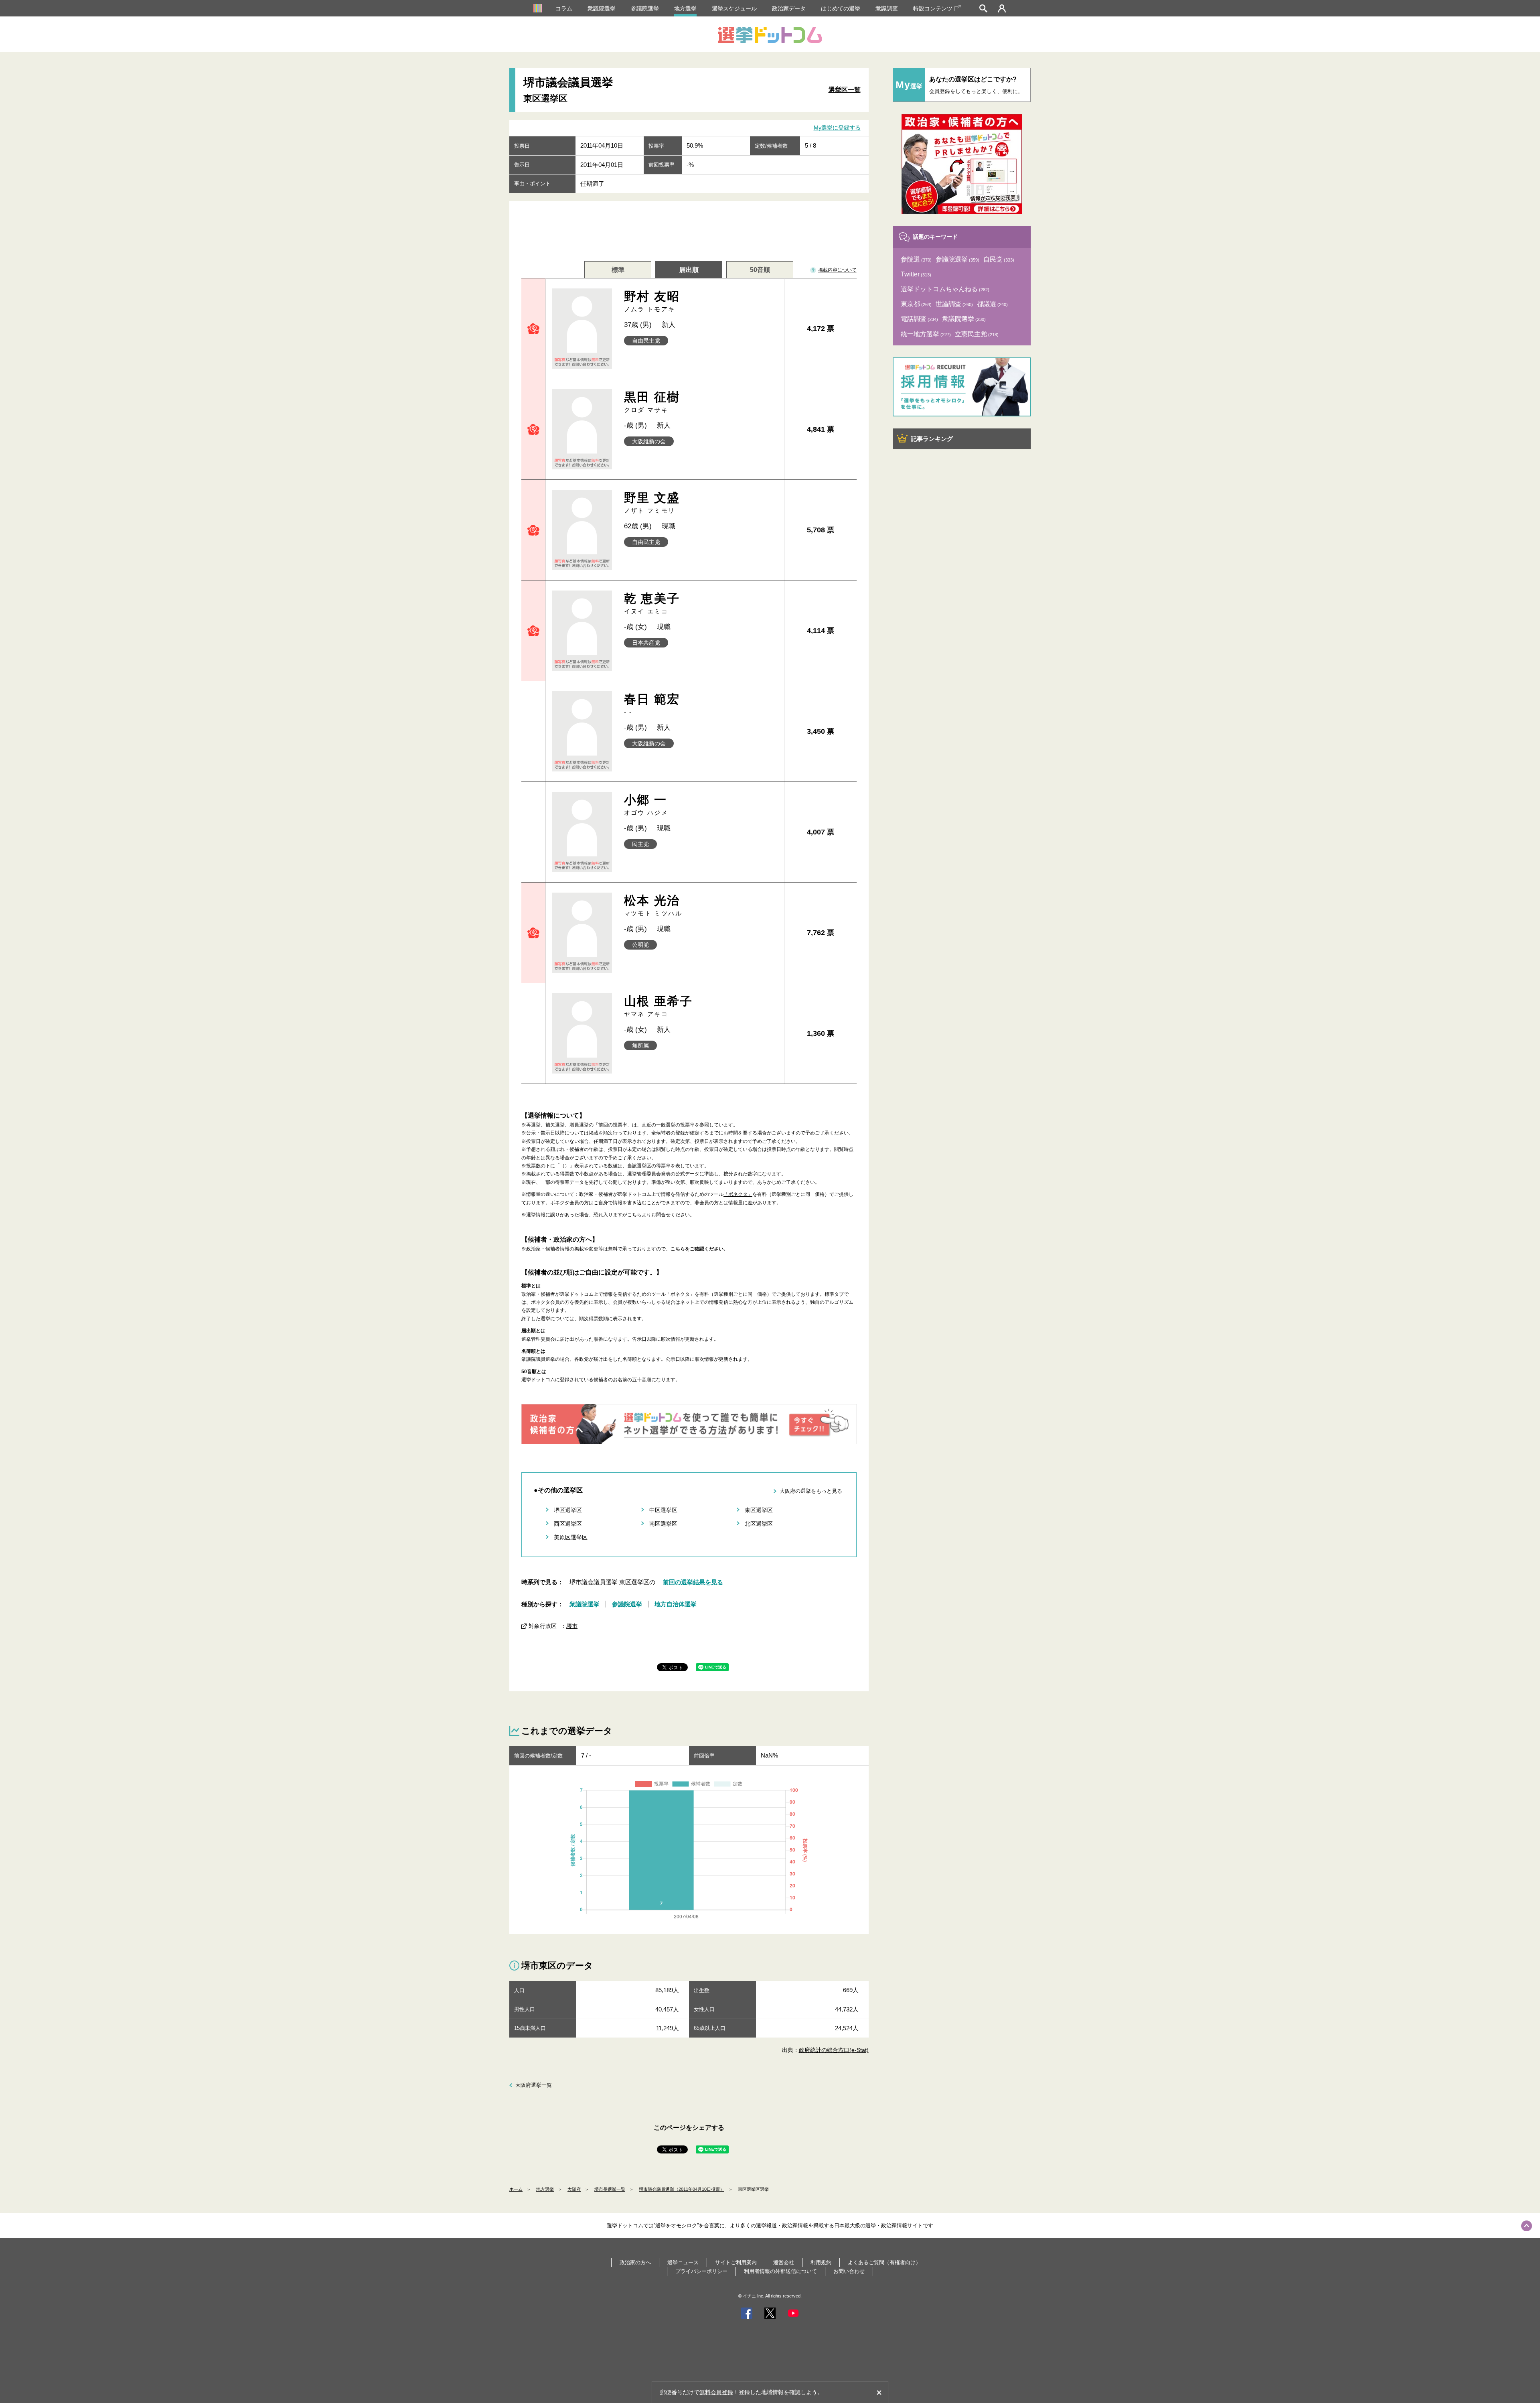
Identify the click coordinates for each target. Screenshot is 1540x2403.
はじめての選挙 (841, 8)
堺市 (572, 1626)
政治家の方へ (635, 2262)
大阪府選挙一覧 (534, 2085)
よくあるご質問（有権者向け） (884, 2262)
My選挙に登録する (837, 128)
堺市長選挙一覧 (610, 2189)
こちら (634, 1215)
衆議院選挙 (602, 8)
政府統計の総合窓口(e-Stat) (834, 2050)
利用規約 (821, 2262)
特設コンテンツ (933, 8)
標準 (618, 270)
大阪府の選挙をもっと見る (811, 1491)
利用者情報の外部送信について (780, 2271)
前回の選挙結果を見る (693, 1582)
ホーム (516, 2189)
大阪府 (574, 2189)
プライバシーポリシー (701, 2271)
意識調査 (887, 8)
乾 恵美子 (652, 603)
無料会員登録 (716, 2392)
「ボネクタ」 (738, 1194)
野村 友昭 (652, 301)
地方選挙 (685, 8)
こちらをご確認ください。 (699, 1249)
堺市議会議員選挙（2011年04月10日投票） (682, 2189)
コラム (564, 8)
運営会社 (784, 2262)
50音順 (760, 270)
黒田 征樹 (652, 402)
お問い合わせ (849, 2271)
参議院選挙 (645, 8)
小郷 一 (646, 805)
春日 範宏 (652, 704)
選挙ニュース (683, 2262)
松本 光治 (653, 905)
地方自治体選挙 (676, 1604)
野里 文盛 (652, 502)
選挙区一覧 (845, 90)
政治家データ (789, 8)
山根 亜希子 (659, 1006)
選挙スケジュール (734, 8)
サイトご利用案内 (736, 2262)
